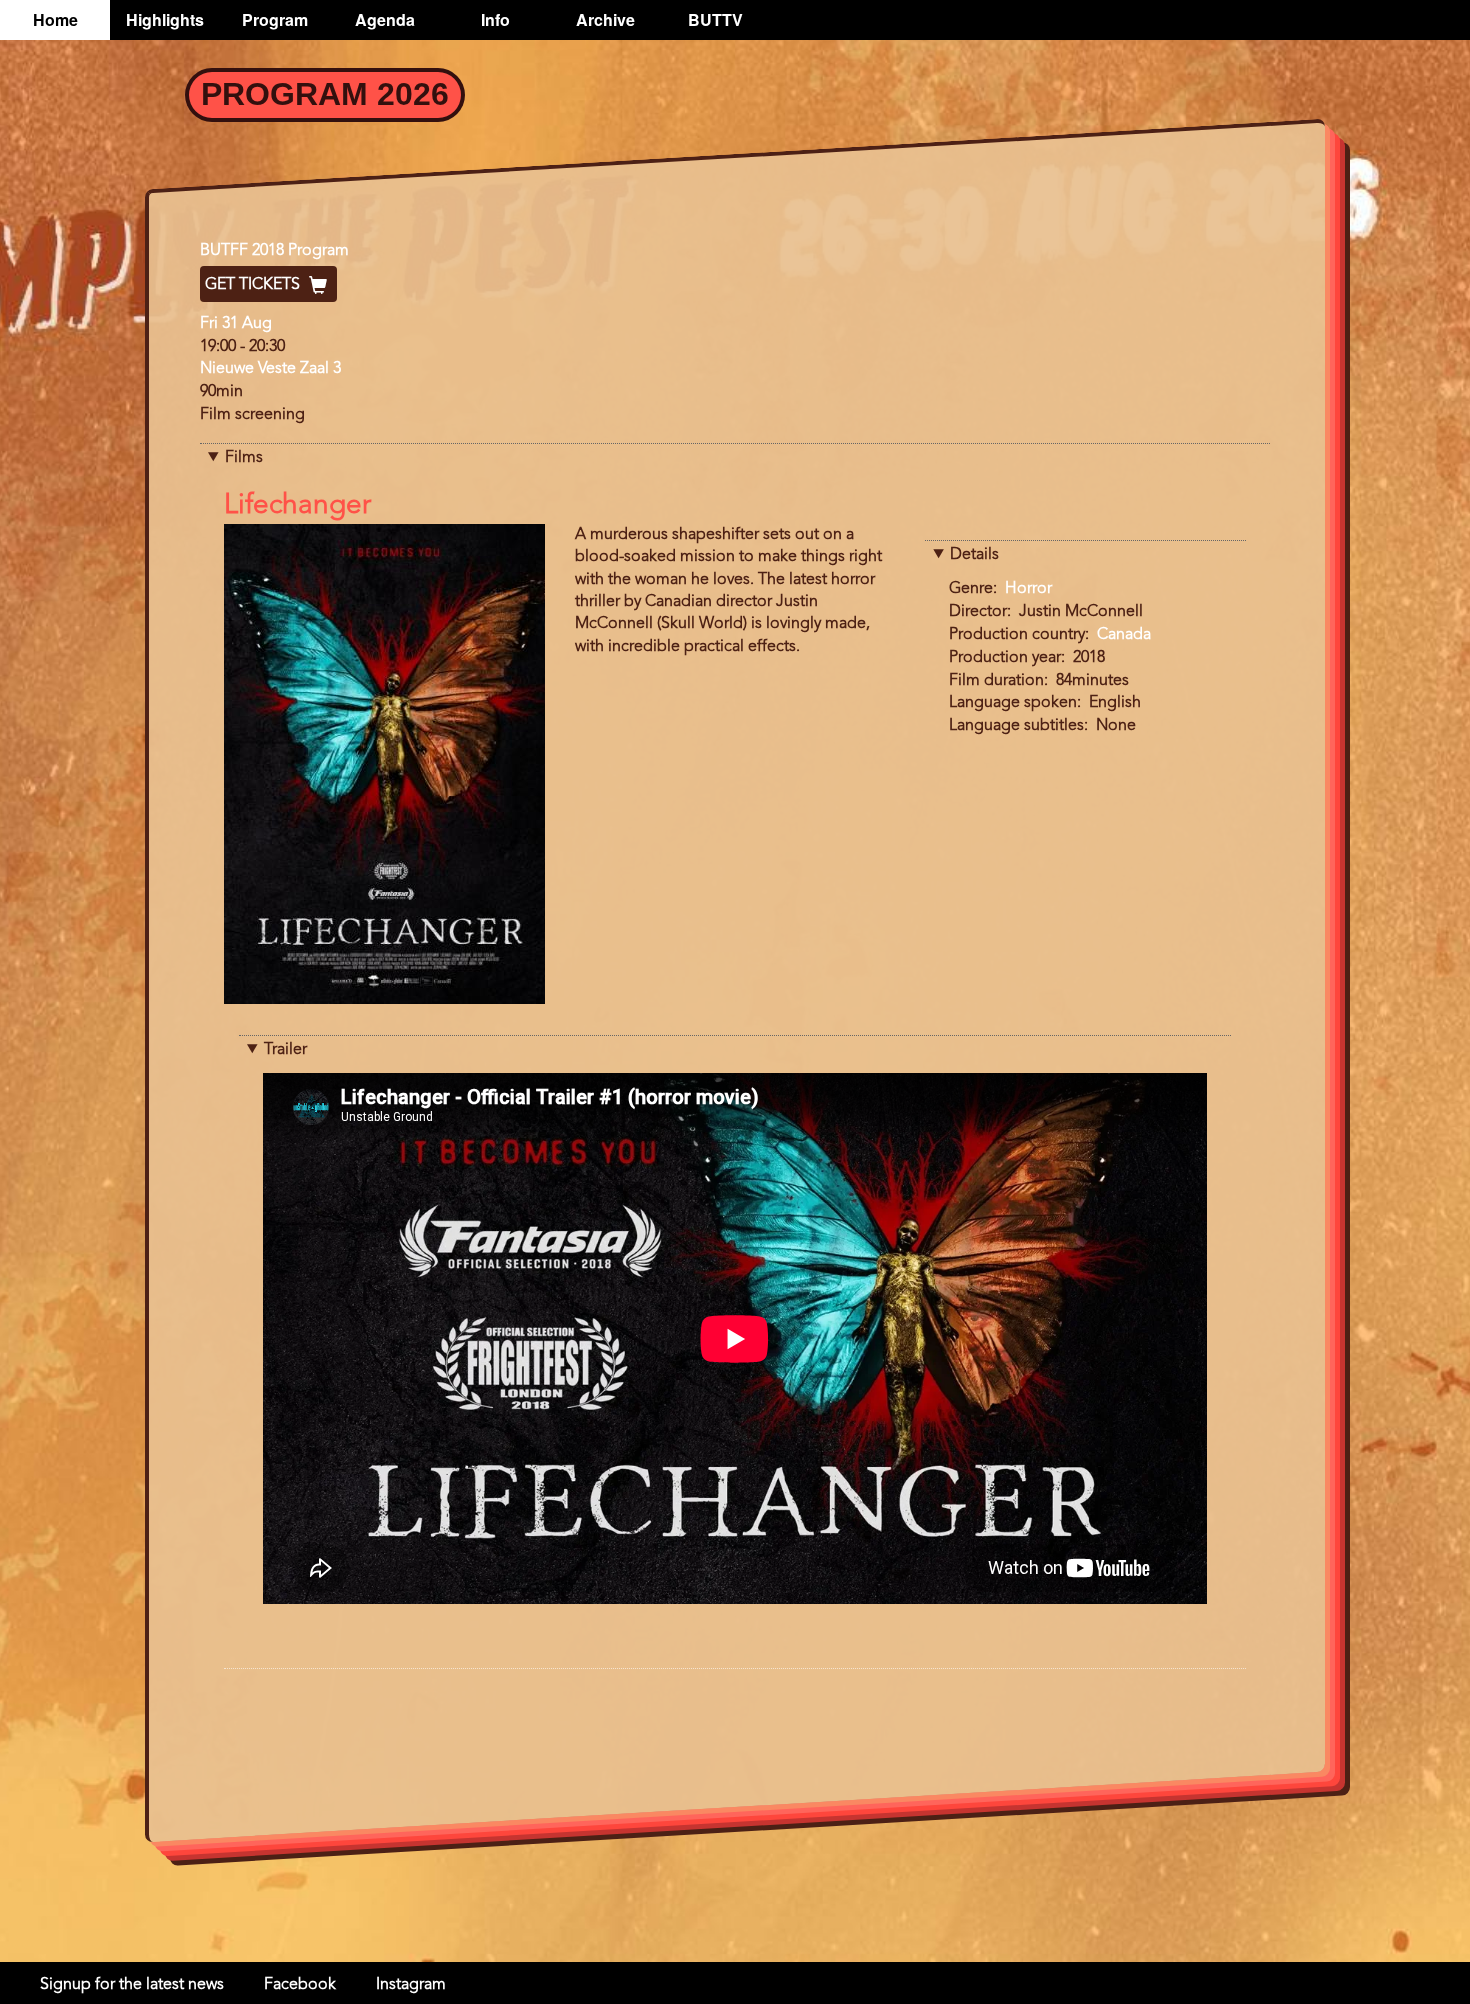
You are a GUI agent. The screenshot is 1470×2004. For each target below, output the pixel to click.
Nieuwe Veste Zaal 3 (270, 369)
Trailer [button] (285, 1050)
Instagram (411, 1985)
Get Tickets (254, 285)
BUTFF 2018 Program (274, 251)
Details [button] (974, 555)
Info (495, 19)
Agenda (385, 19)
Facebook (300, 1985)
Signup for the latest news (132, 1985)
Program (275, 19)
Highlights (165, 19)
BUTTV (715, 19)
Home (55, 19)
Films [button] (244, 458)
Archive (605, 19)
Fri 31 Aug (236, 324)
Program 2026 (325, 94)
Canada (1124, 635)
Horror (1028, 589)
